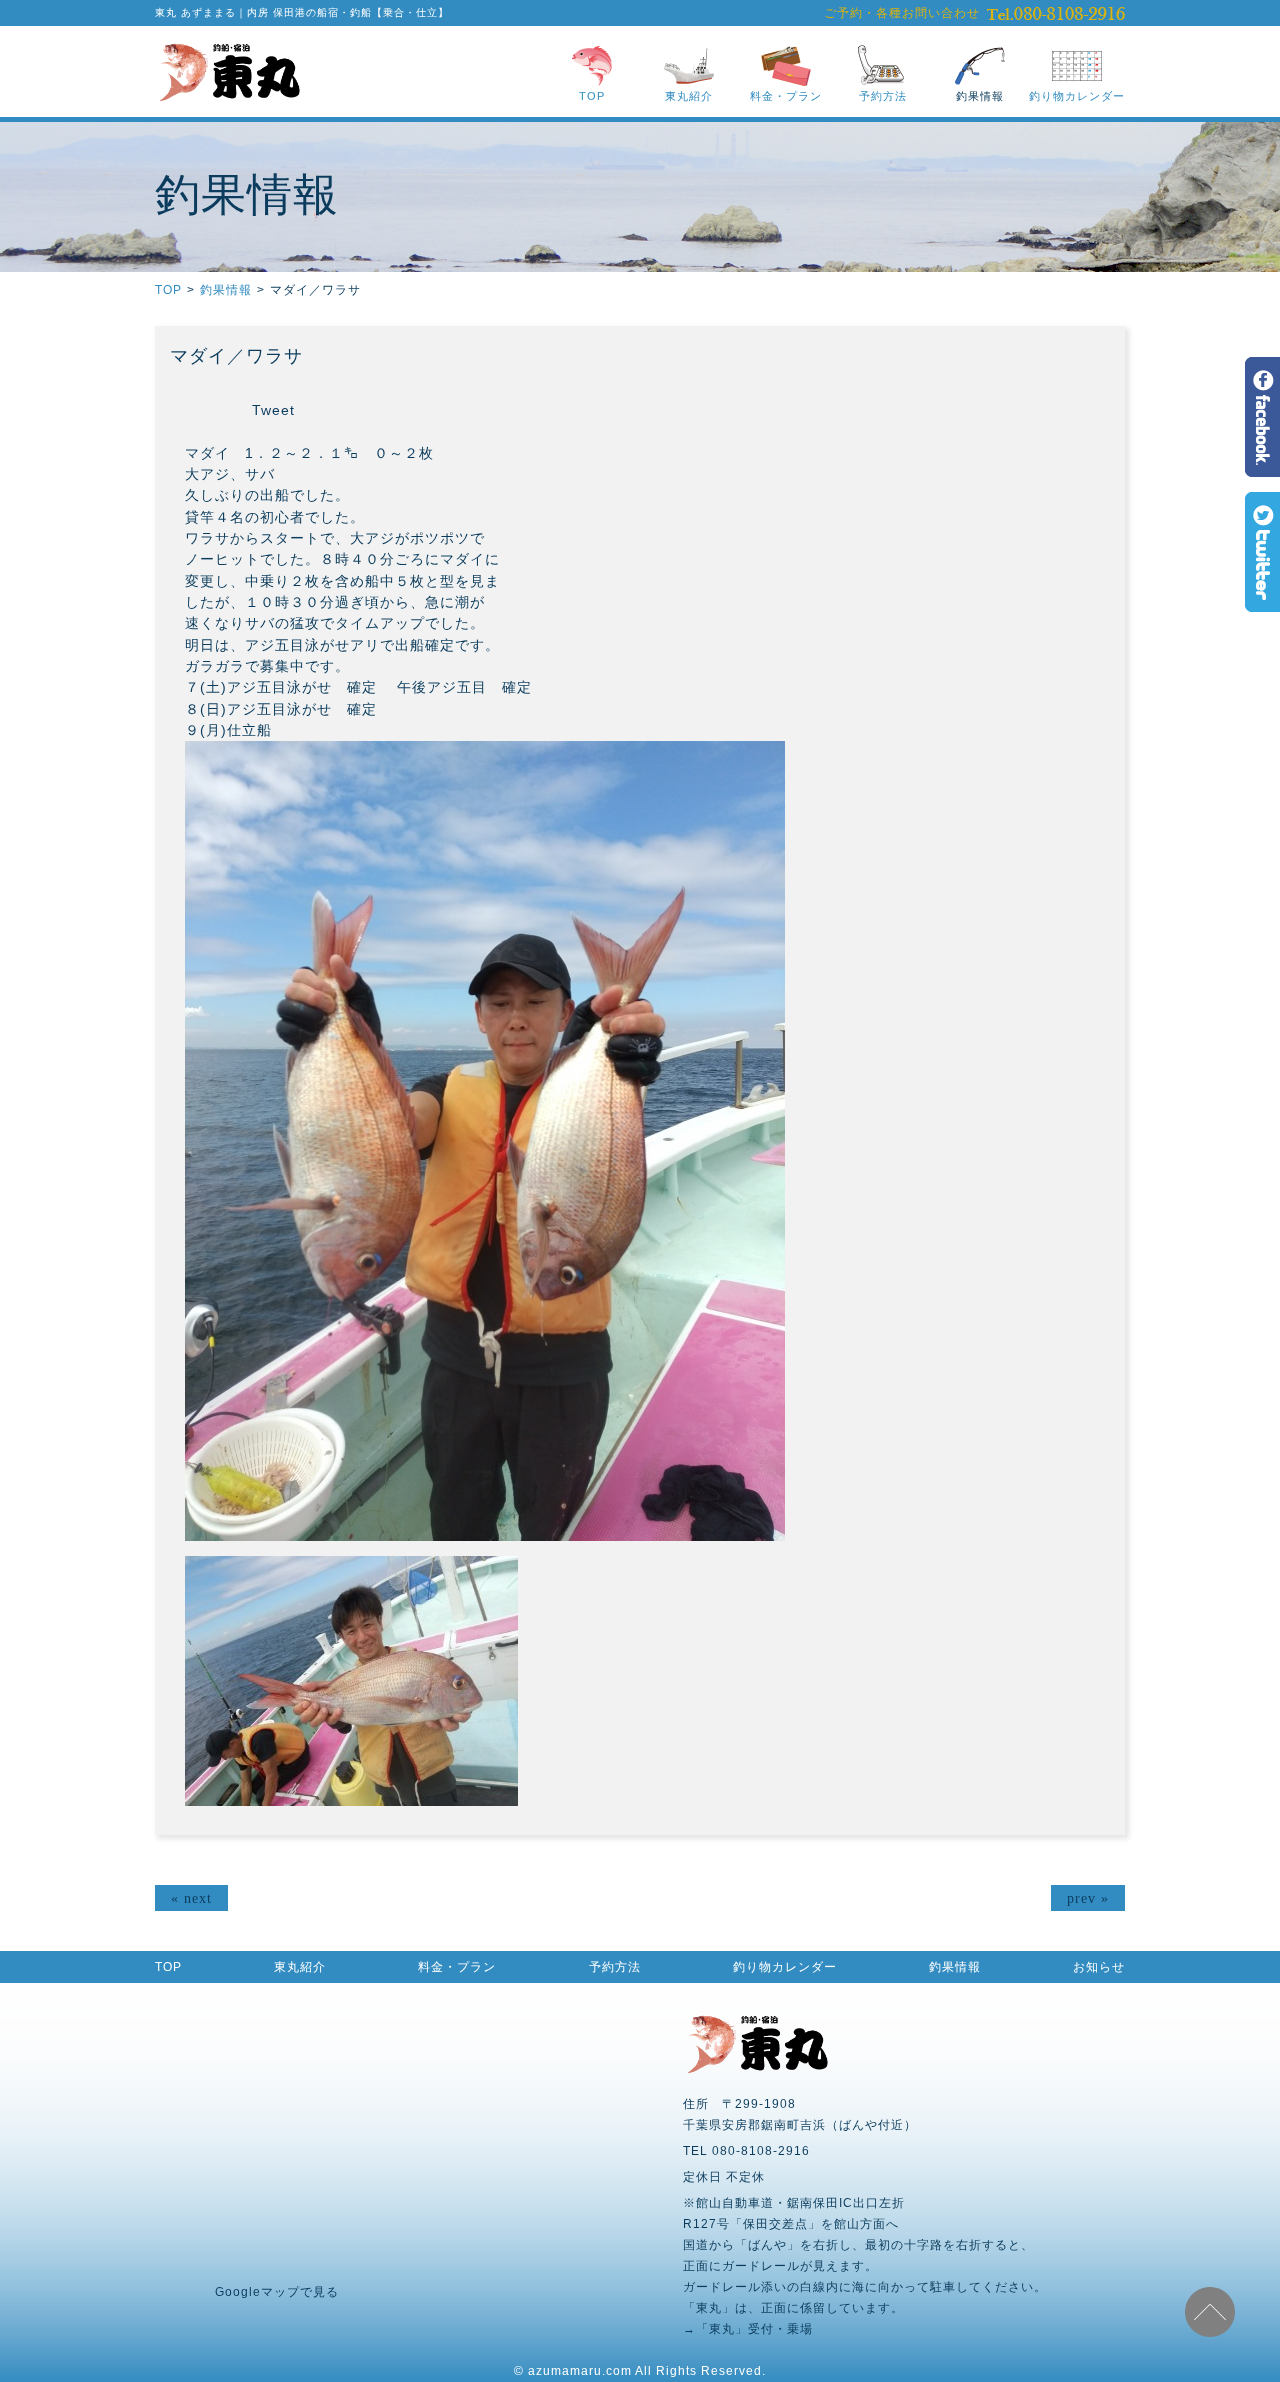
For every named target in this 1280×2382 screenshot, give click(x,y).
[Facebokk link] (1262, 468)
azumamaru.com (580, 2371)
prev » (1088, 1898)
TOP (592, 96)
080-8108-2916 (1056, 13)
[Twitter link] (1262, 603)
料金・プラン (786, 96)
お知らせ (1099, 1967)
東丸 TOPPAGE (229, 71)
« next (191, 1898)
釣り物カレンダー (1077, 96)
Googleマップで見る (277, 2292)
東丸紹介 (689, 96)
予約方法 (883, 96)
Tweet (273, 410)
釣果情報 (980, 96)
